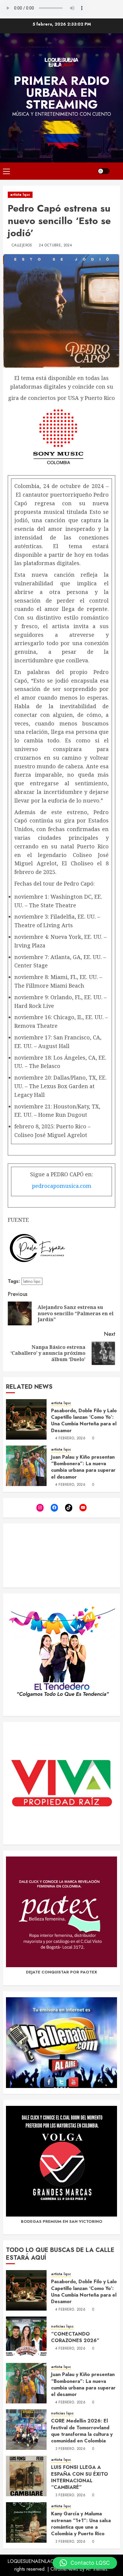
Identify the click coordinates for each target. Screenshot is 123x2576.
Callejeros (22, 245)
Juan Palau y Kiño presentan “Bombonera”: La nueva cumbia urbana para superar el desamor (83, 1467)
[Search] (116, 171)
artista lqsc (20, 195)
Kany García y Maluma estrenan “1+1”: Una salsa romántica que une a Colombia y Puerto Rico (81, 2524)
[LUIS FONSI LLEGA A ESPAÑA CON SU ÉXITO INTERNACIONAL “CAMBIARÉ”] (26, 2476)
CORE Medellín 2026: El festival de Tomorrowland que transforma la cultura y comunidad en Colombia (82, 2431)
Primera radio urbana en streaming (61, 93)
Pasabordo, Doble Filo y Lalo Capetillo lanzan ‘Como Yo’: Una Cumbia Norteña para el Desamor (84, 1421)
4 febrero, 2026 (70, 1438)
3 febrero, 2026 (70, 2449)
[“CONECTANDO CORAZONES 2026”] (26, 2337)
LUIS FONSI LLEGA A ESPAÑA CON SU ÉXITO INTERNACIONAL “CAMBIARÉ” (80, 2477)
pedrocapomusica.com (62, 1186)
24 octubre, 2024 (55, 245)
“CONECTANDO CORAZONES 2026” (75, 2337)
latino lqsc (32, 1281)
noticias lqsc (62, 2326)
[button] (85, 2563)
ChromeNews (64, 2569)
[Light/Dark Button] (104, 171)
